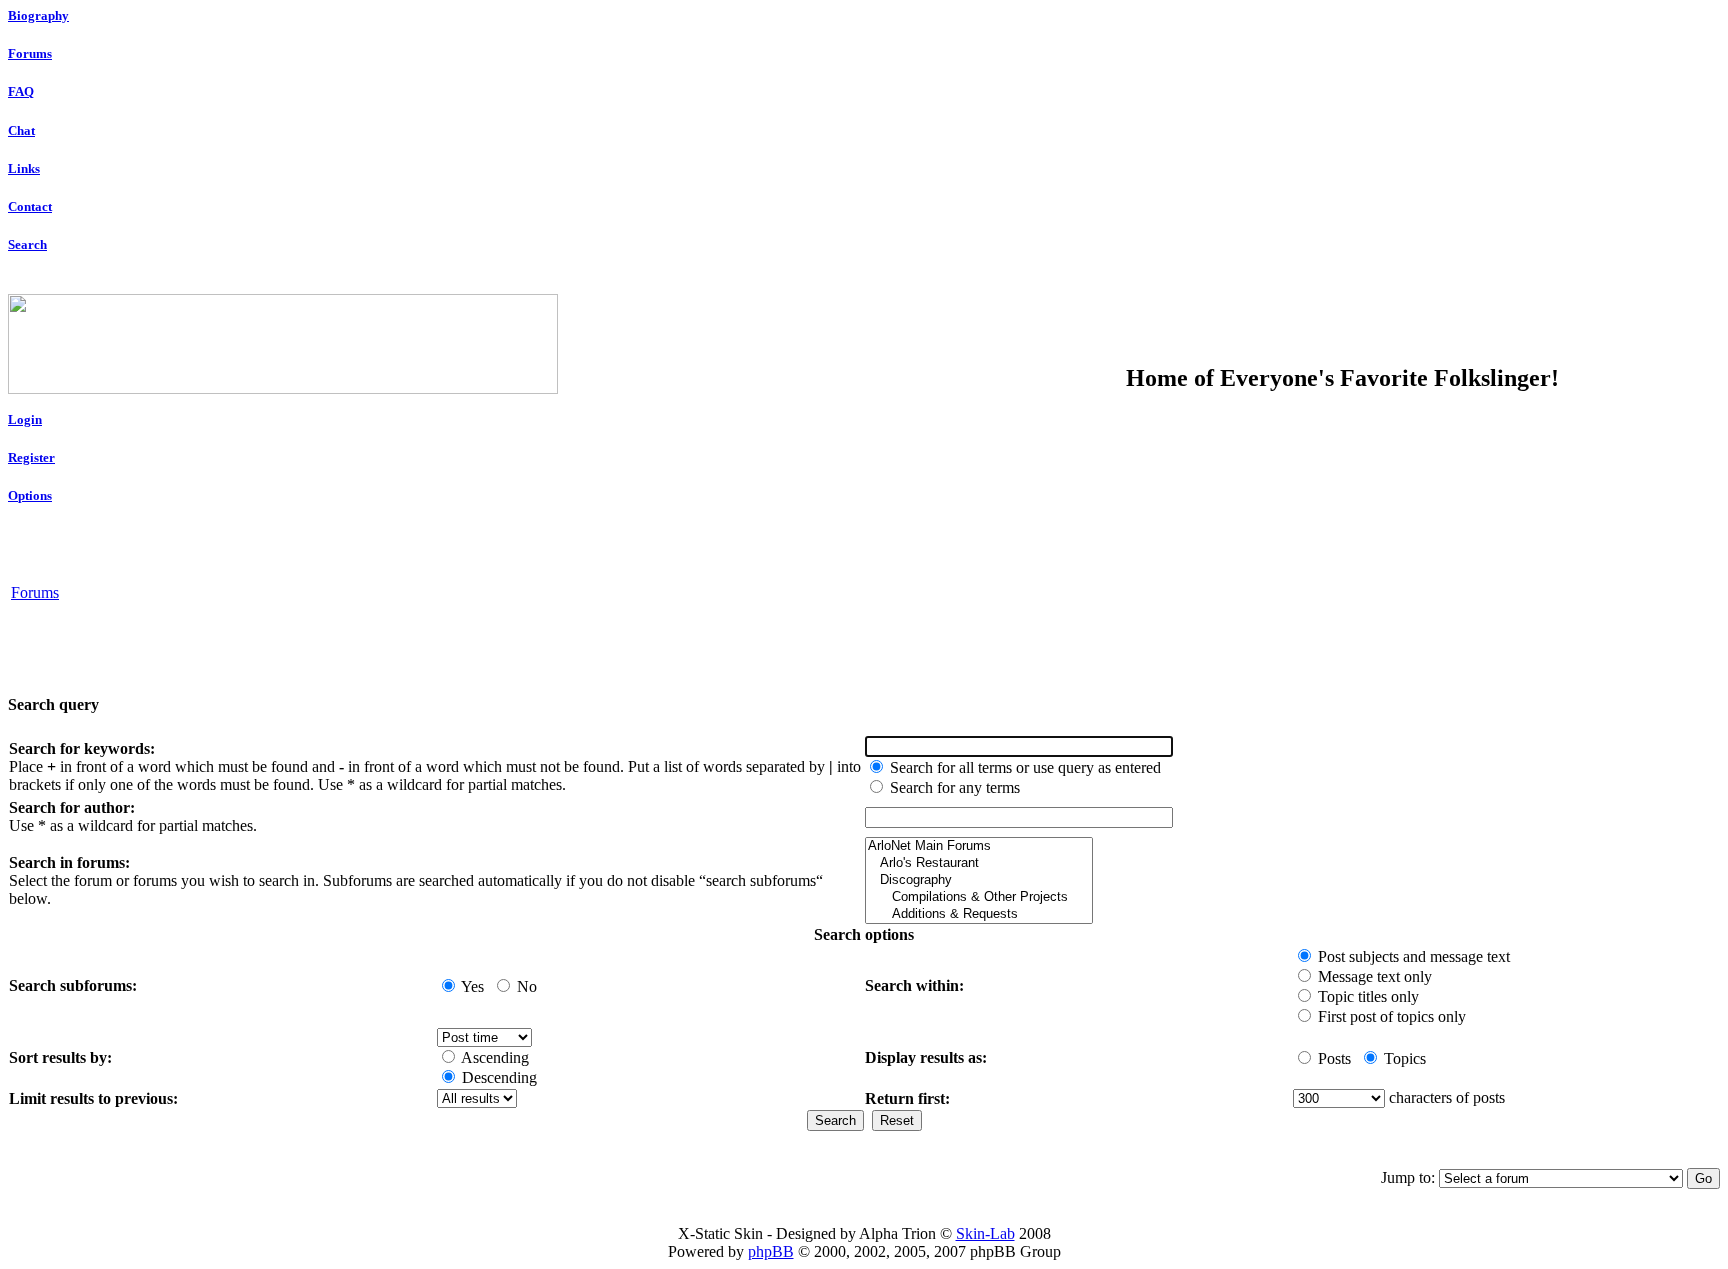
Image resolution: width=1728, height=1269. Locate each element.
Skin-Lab (985, 1233)
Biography (38, 15)
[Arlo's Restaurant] (979, 863)
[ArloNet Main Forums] (979, 846)
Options (30, 495)
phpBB (771, 1251)
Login (25, 419)
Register (31, 457)
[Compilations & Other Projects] (979, 897)
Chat (21, 130)
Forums (30, 53)
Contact (30, 206)
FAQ (21, 91)
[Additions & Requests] (979, 914)
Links (24, 168)
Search (27, 244)
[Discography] (979, 880)
